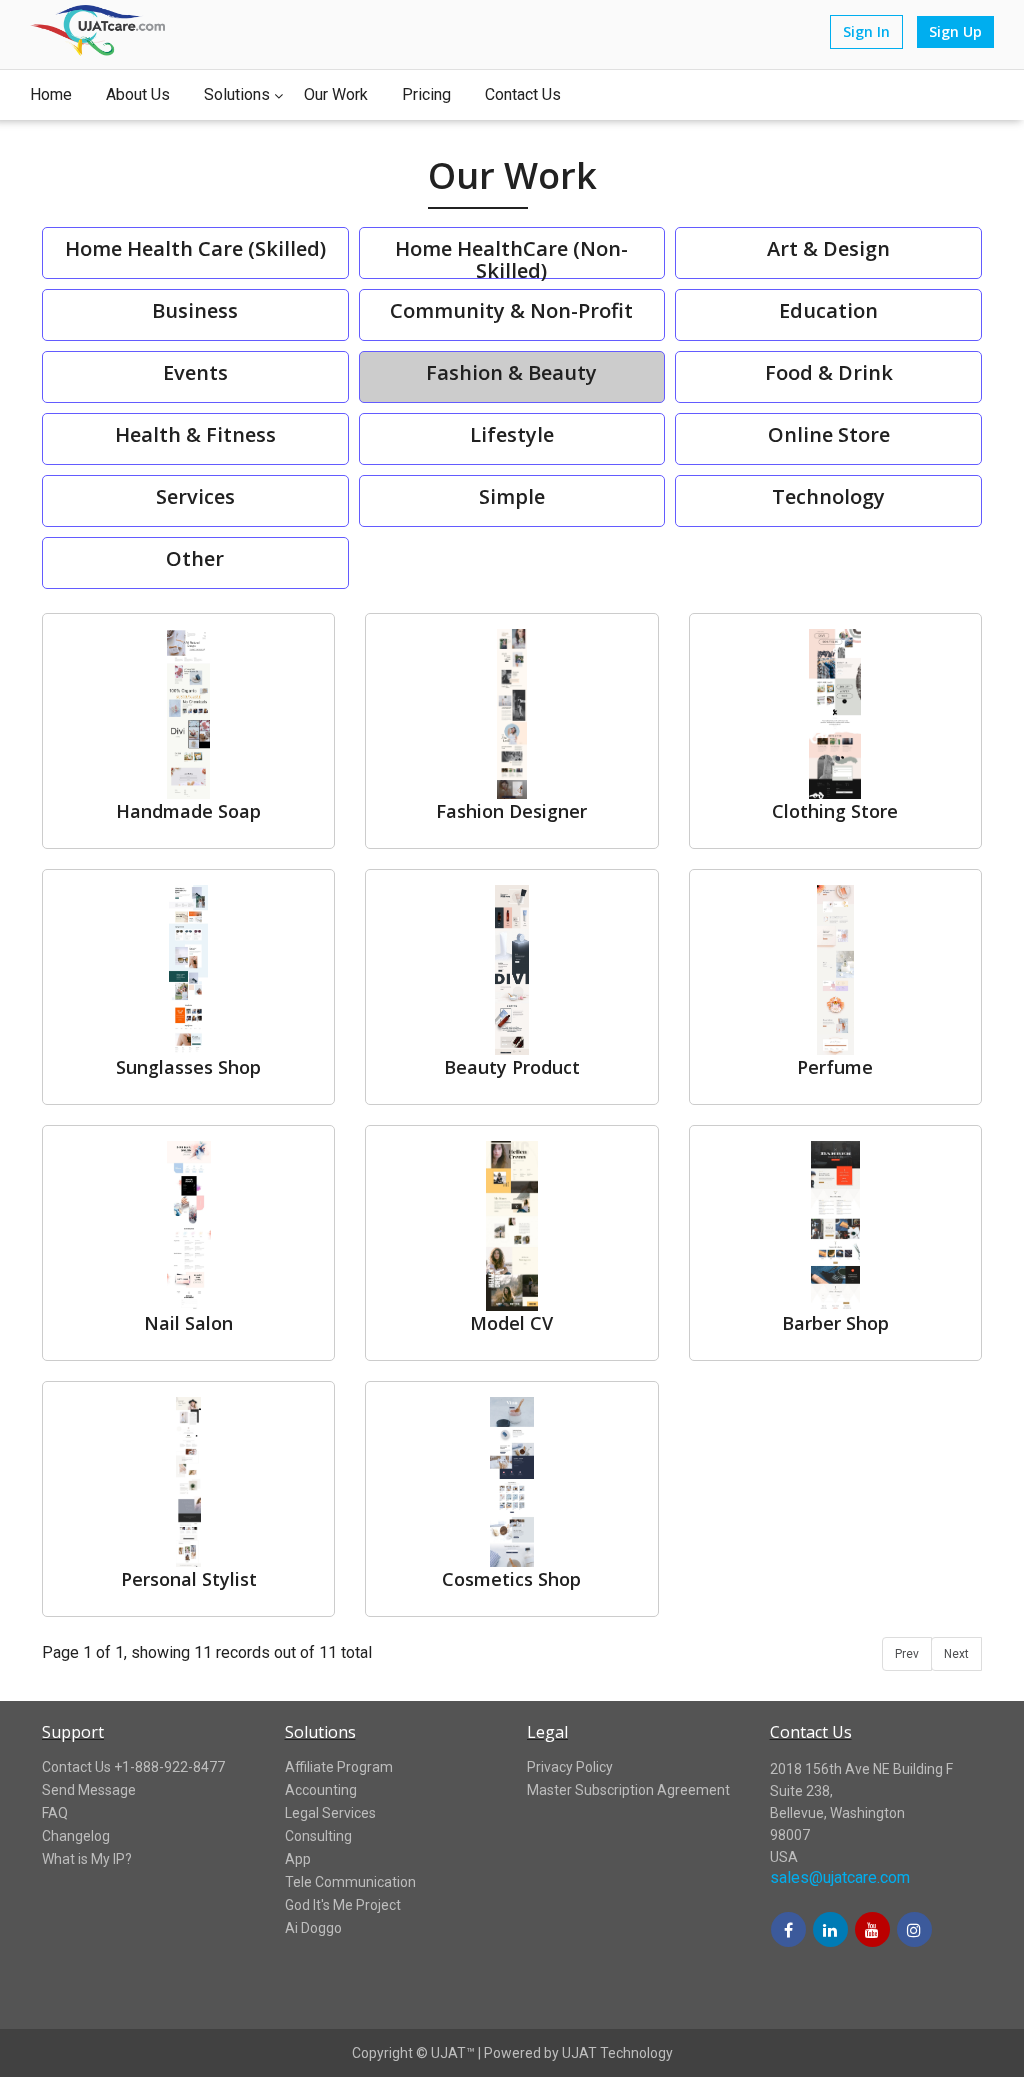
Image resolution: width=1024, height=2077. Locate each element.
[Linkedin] (830, 1931)
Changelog (76, 1836)
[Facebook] (788, 1931)
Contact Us (523, 94)
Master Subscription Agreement (628, 1790)
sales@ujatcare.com (840, 1877)
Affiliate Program (339, 1767)
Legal (547, 1732)
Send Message (89, 1790)
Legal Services (330, 1813)
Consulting (318, 1836)
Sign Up (955, 31)
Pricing (426, 94)
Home (51, 94)
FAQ (55, 1813)
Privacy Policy (570, 1767)
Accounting (321, 1790)
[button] (815, 2009)
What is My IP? (87, 1859)
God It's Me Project (343, 1905)
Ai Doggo (313, 1928)
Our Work (336, 94)
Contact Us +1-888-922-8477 (133, 1767)
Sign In (866, 31)
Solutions (237, 94)
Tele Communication (350, 1882)
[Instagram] (914, 1931)
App (298, 1859)
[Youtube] (872, 1931)
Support (73, 1732)
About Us (138, 94)
